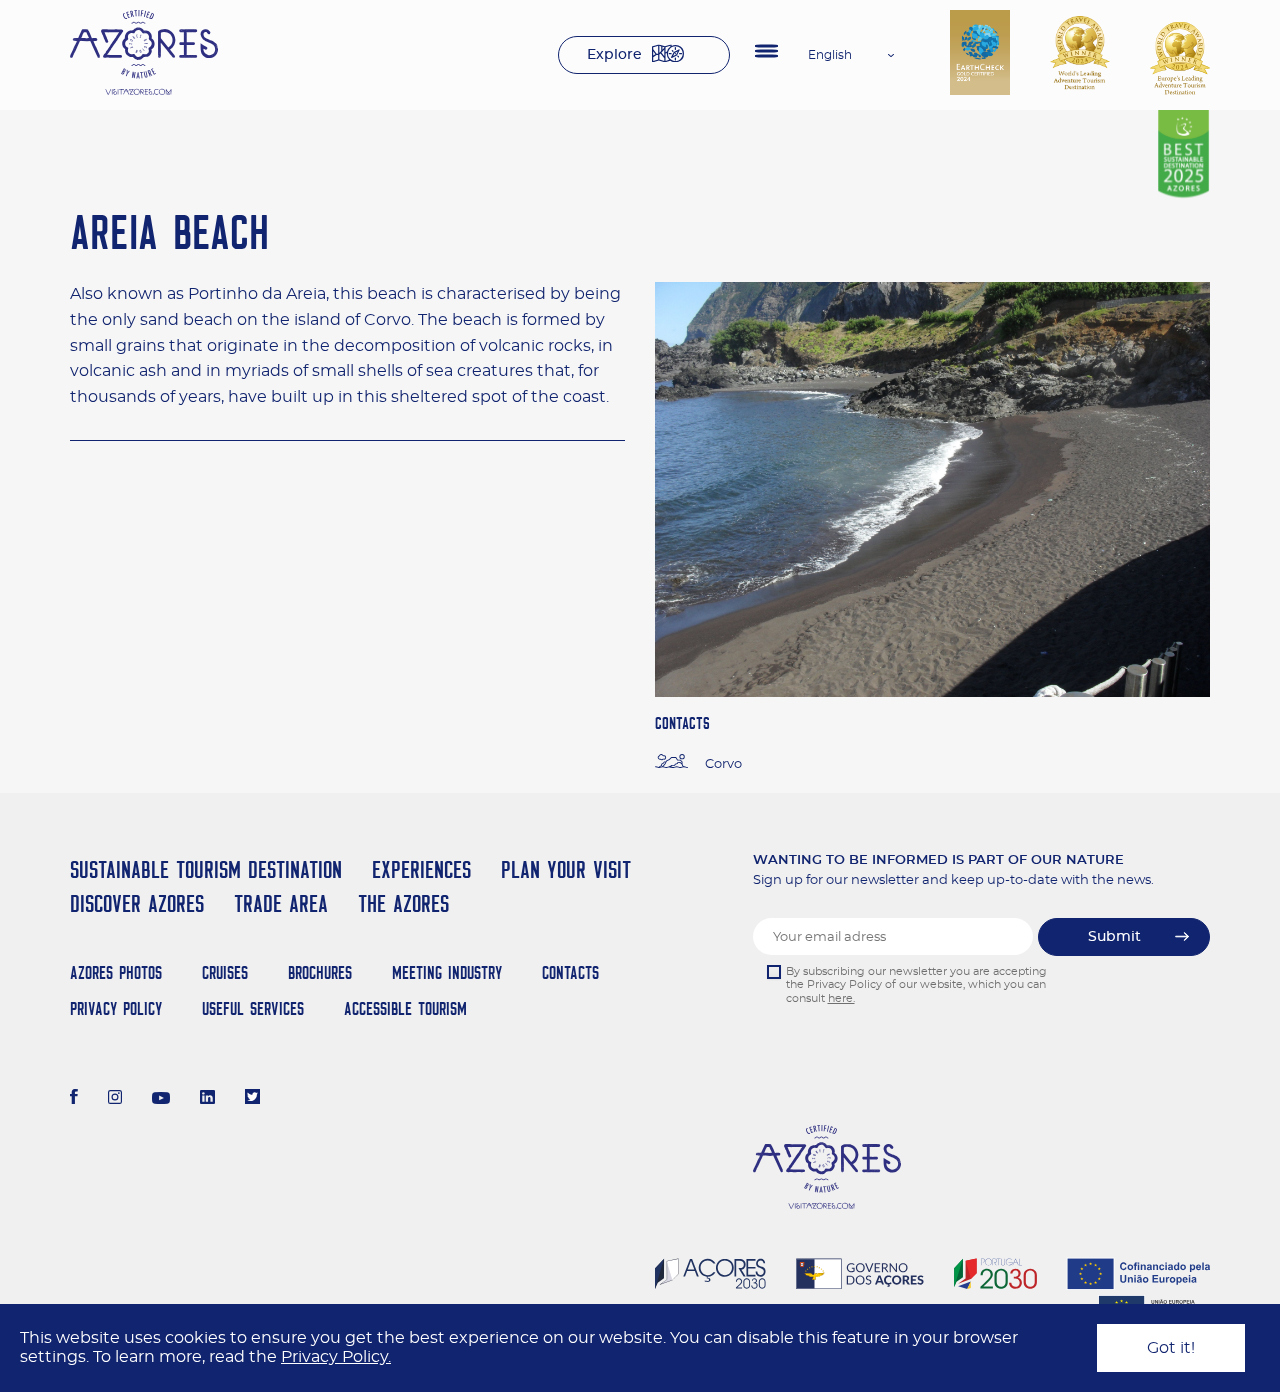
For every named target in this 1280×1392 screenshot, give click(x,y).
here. (841, 998)
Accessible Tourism (405, 1008)
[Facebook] (74, 1099)
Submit (1114, 937)
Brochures (320, 972)
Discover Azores (137, 903)
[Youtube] (161, 1099)
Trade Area (281, 903)
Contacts (570, 972)
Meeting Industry (447, 972)
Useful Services (253, 1008)
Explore (614, 55)
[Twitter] (252, 1099)
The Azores (403, 903)
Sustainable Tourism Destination (206, 869)
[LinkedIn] (207, 1099)
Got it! (1171, 1348)
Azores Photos (116, 972)
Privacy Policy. (336, 1357)
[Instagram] (115, 1099)
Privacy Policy (116, 1008)
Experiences (421, 869)
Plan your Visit (566, 869)
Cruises (225, 972)
